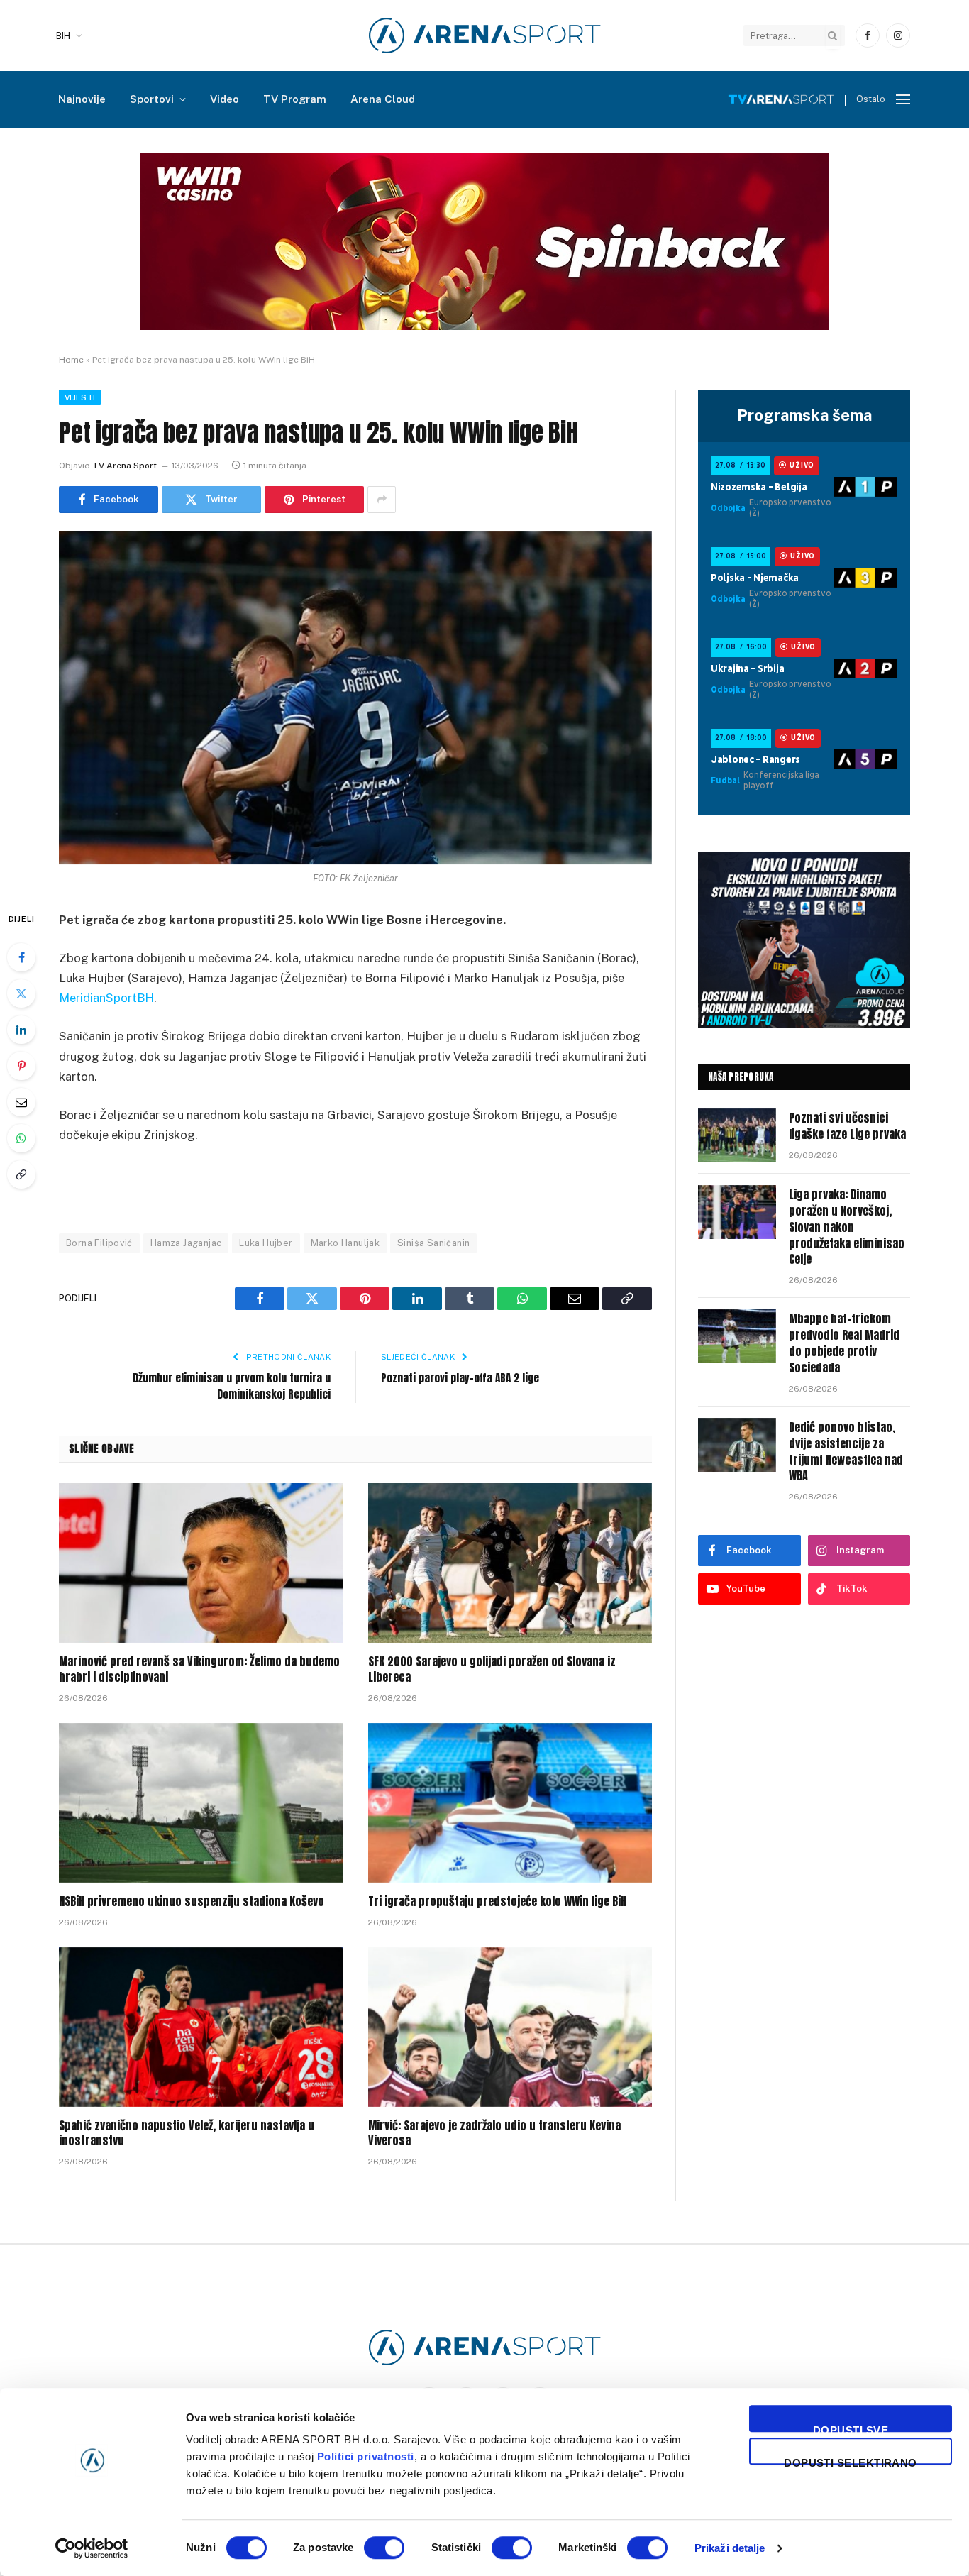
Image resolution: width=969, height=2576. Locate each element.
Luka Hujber (266, 1243)
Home (71, 360)
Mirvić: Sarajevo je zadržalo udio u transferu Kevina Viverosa (494, 2134)
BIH (63, 36)
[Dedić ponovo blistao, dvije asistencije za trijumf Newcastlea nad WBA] (737, 1445)
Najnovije (82, 99)
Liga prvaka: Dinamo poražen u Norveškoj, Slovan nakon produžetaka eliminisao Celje (847, 1227)
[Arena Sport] (485, 35)
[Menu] (903, 100)
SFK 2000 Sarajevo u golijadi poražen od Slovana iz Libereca (492, 1670)
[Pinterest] (21, 1066)
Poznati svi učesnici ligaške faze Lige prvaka (847, 1126)
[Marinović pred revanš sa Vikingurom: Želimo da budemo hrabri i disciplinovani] (201, 1563)
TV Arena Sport (124, 466)
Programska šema (804, 415)
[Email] (21, 1102)
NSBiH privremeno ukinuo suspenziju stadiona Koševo (192, 1902)
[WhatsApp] (21, 1138)
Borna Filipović (99, 1243)
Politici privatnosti (366, 2456)
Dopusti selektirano (851, 2461)
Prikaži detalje (730, 2548)
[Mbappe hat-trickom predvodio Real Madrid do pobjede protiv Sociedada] (737, 1336)
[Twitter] (21, 993)
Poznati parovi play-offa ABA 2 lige (460, 1378)
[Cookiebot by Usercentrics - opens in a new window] (92, 2548)
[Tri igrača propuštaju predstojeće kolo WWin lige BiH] (510, 1803)
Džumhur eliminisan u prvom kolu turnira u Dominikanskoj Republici (232, 1386)
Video (225, 99)
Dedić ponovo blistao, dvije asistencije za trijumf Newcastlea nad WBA (846, 1452)
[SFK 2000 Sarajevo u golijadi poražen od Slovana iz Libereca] (510, 1563)
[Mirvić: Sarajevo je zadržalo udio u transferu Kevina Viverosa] (510, 2027)
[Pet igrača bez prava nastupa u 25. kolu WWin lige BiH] (355, 698)
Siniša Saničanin (433, 1243)
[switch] (384, 2548)
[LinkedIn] (21, 1030)
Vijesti (80, 397)
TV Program (295, 99)
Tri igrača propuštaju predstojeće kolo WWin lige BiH (497, 1902)
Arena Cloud (383, 99)
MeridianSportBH (106, 998)
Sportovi (152, 99)
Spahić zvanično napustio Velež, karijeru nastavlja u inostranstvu (187, 2134)
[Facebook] (21, 957)
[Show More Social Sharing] (382, 500)
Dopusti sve (851, 2428)
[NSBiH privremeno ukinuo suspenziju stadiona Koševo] (201, 1803)
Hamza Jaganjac (186, 1243)
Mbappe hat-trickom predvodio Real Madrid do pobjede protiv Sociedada (844, 1343)
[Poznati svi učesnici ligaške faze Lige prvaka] (737, 1135)
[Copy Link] (21, 1174)
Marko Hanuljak (345, 1243)
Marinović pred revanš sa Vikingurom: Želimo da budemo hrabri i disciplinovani (199, 1670)
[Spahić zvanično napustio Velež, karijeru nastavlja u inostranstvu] (201, 2027)
